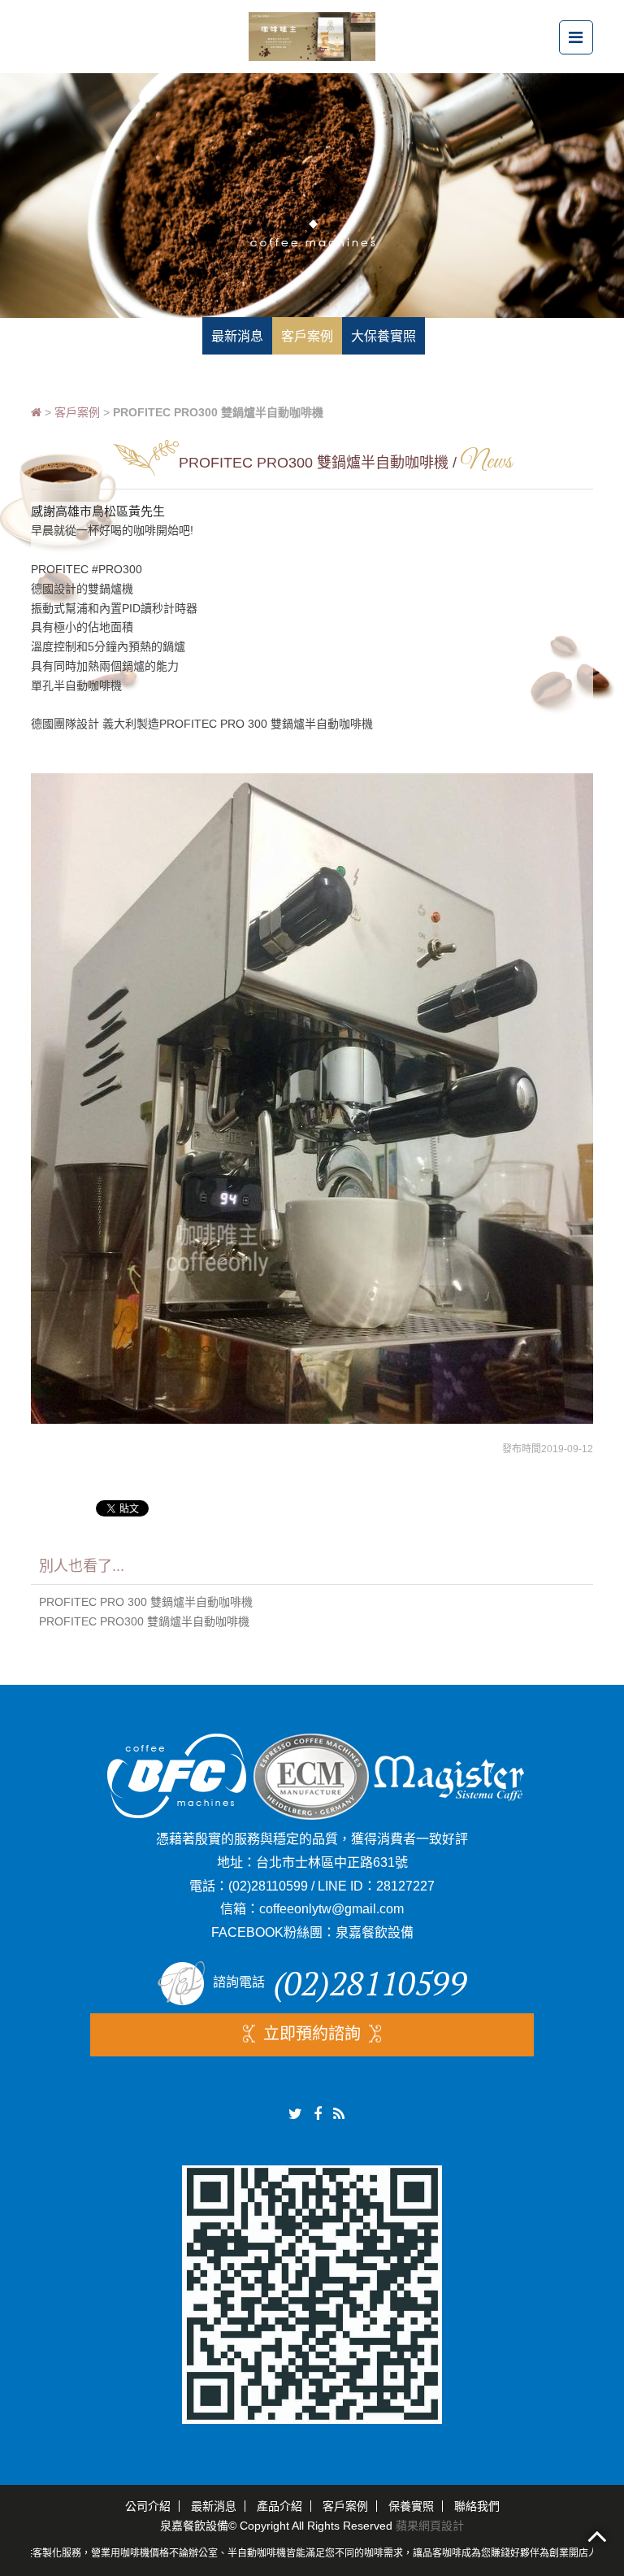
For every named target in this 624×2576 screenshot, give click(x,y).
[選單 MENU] (576, 37)
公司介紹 (148, 2506)
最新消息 (214, 2506)
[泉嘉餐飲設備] (312, 35)
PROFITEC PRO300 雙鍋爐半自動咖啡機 (144, 1621)
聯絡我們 (477, 2506)
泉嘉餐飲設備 (375, 1932)
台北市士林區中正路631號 (332, 1862)
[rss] (339, 2114)
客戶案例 (77, 412)
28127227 (405, 1886)
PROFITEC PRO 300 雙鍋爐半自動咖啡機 (146, 1602)
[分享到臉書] (318, 2114)
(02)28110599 (268, 1886)
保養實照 (411, 2506)
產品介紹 (279, 2506)
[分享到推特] (295, 2114)
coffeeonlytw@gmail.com (331, 1909)
